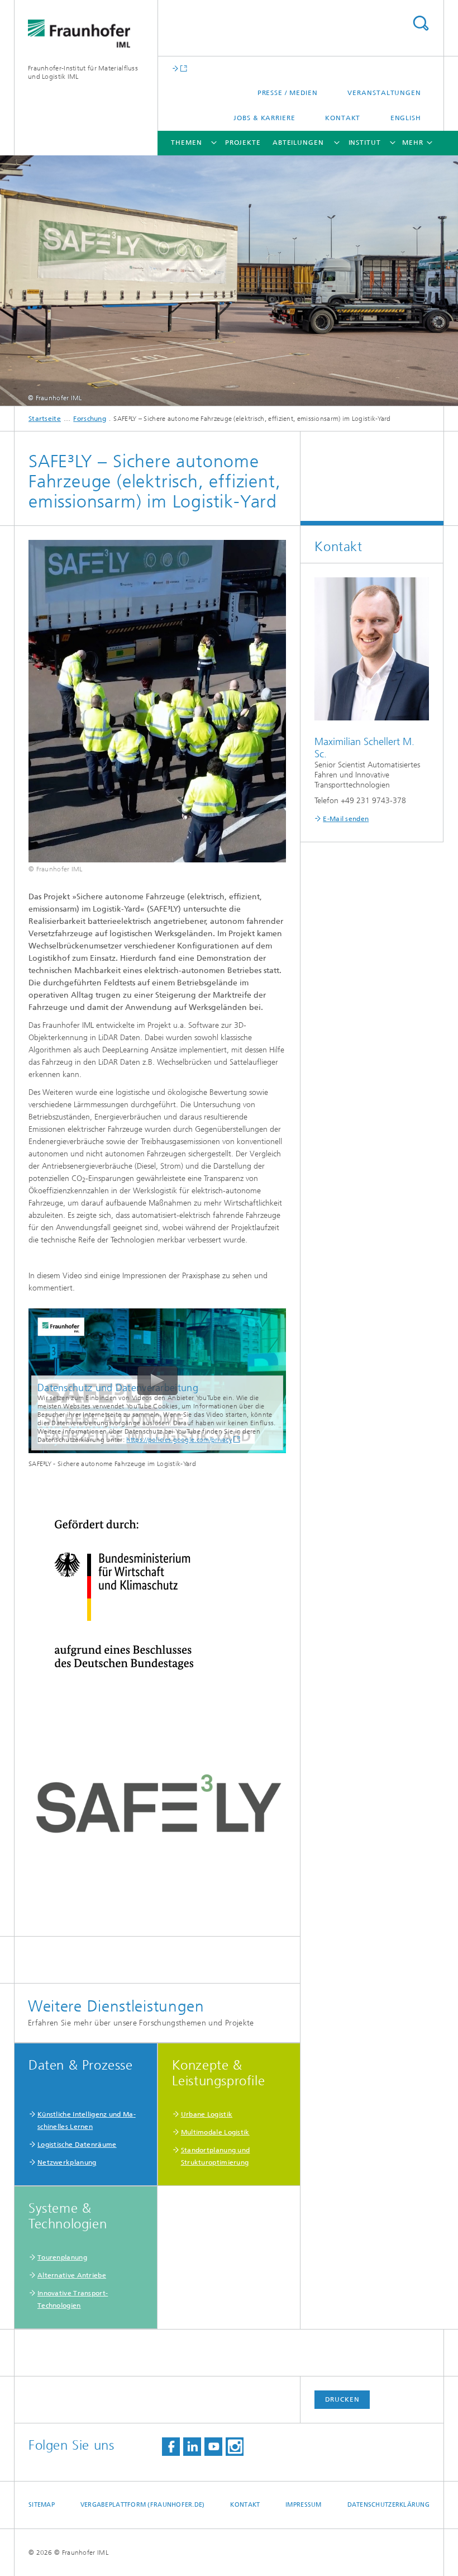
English (406, 118)
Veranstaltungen (384, 93)
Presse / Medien (288, 93)
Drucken (342, 2399)
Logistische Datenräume (77, 2145)
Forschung (90, 419)
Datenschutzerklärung (389, 2505)
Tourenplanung (62, 2257)
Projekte (243, 143)
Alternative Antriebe (72, 2275)
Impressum (303, 2505)
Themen (186, 143)
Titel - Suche (421, 23)
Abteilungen (298, 143)
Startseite (45, 419)
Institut (365, 143)
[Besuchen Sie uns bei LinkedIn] (192, 2447)
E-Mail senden (346, 819)
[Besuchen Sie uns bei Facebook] (171, 2447)
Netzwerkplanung (67, 2162)
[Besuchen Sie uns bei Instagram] (235, 2447)
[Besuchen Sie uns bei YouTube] (213, 2447)
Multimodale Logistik (215, 2132)
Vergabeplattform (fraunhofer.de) (143, 2505)
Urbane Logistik (207, 2114)
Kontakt (343, 118)
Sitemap (42, 2505)
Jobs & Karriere (264, 118)
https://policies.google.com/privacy (179, 1440)
